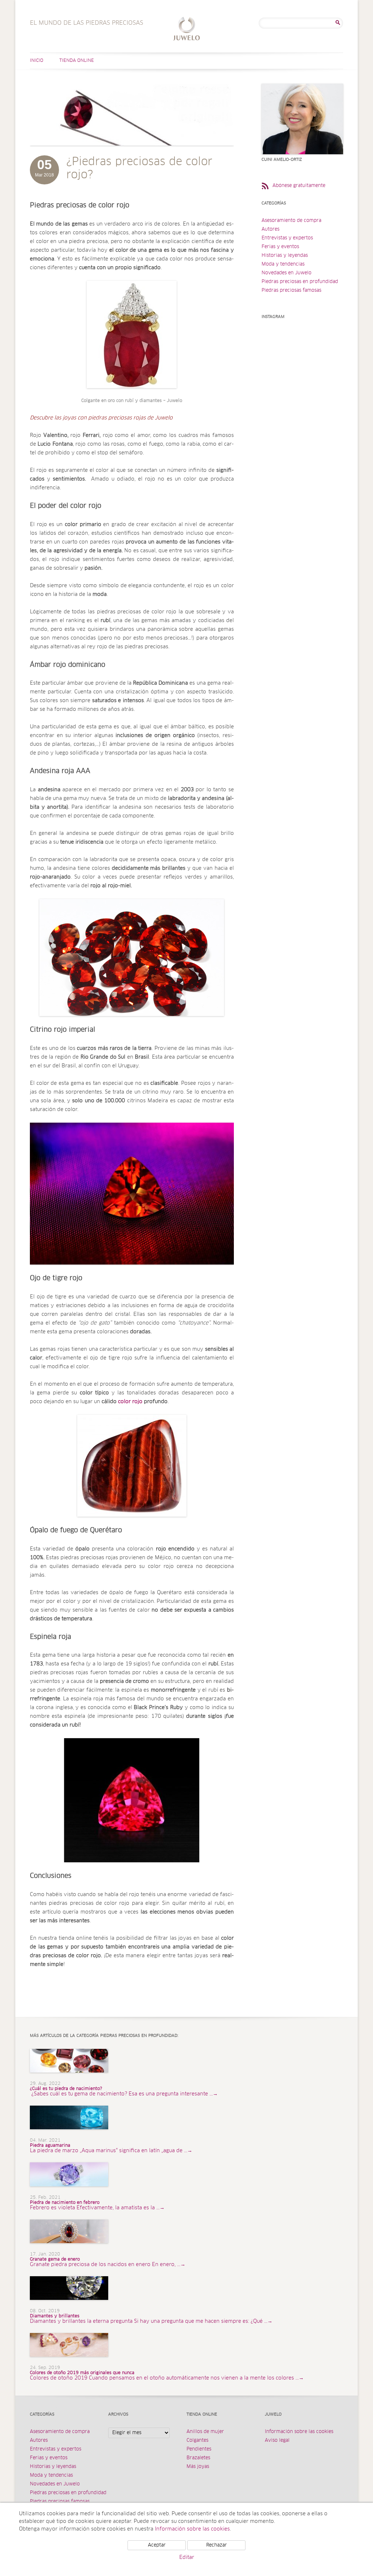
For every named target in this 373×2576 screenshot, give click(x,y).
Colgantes (197, 2440)
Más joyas (198, 2467)
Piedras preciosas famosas (291, 290)
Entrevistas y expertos (287, 238)
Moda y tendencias (283, 264)
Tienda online (77, 61)
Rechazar (217, 2545)
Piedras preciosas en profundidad (300, 282)
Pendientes (199, 2449)
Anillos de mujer (205, 2432)
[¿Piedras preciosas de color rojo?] (132, 153)
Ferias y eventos (280, 247)
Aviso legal (277, 2440)
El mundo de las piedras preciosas (187, 30)
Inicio (37, 61)
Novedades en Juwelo (286, 273)
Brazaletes (198, 2458)
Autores (270, 229)
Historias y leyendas (285, 256)
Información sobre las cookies (299, 2432)
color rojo (130, 1402)
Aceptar (157, 2545)
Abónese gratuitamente (299, 186)
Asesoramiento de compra (291, 221)
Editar (187, 2557)
